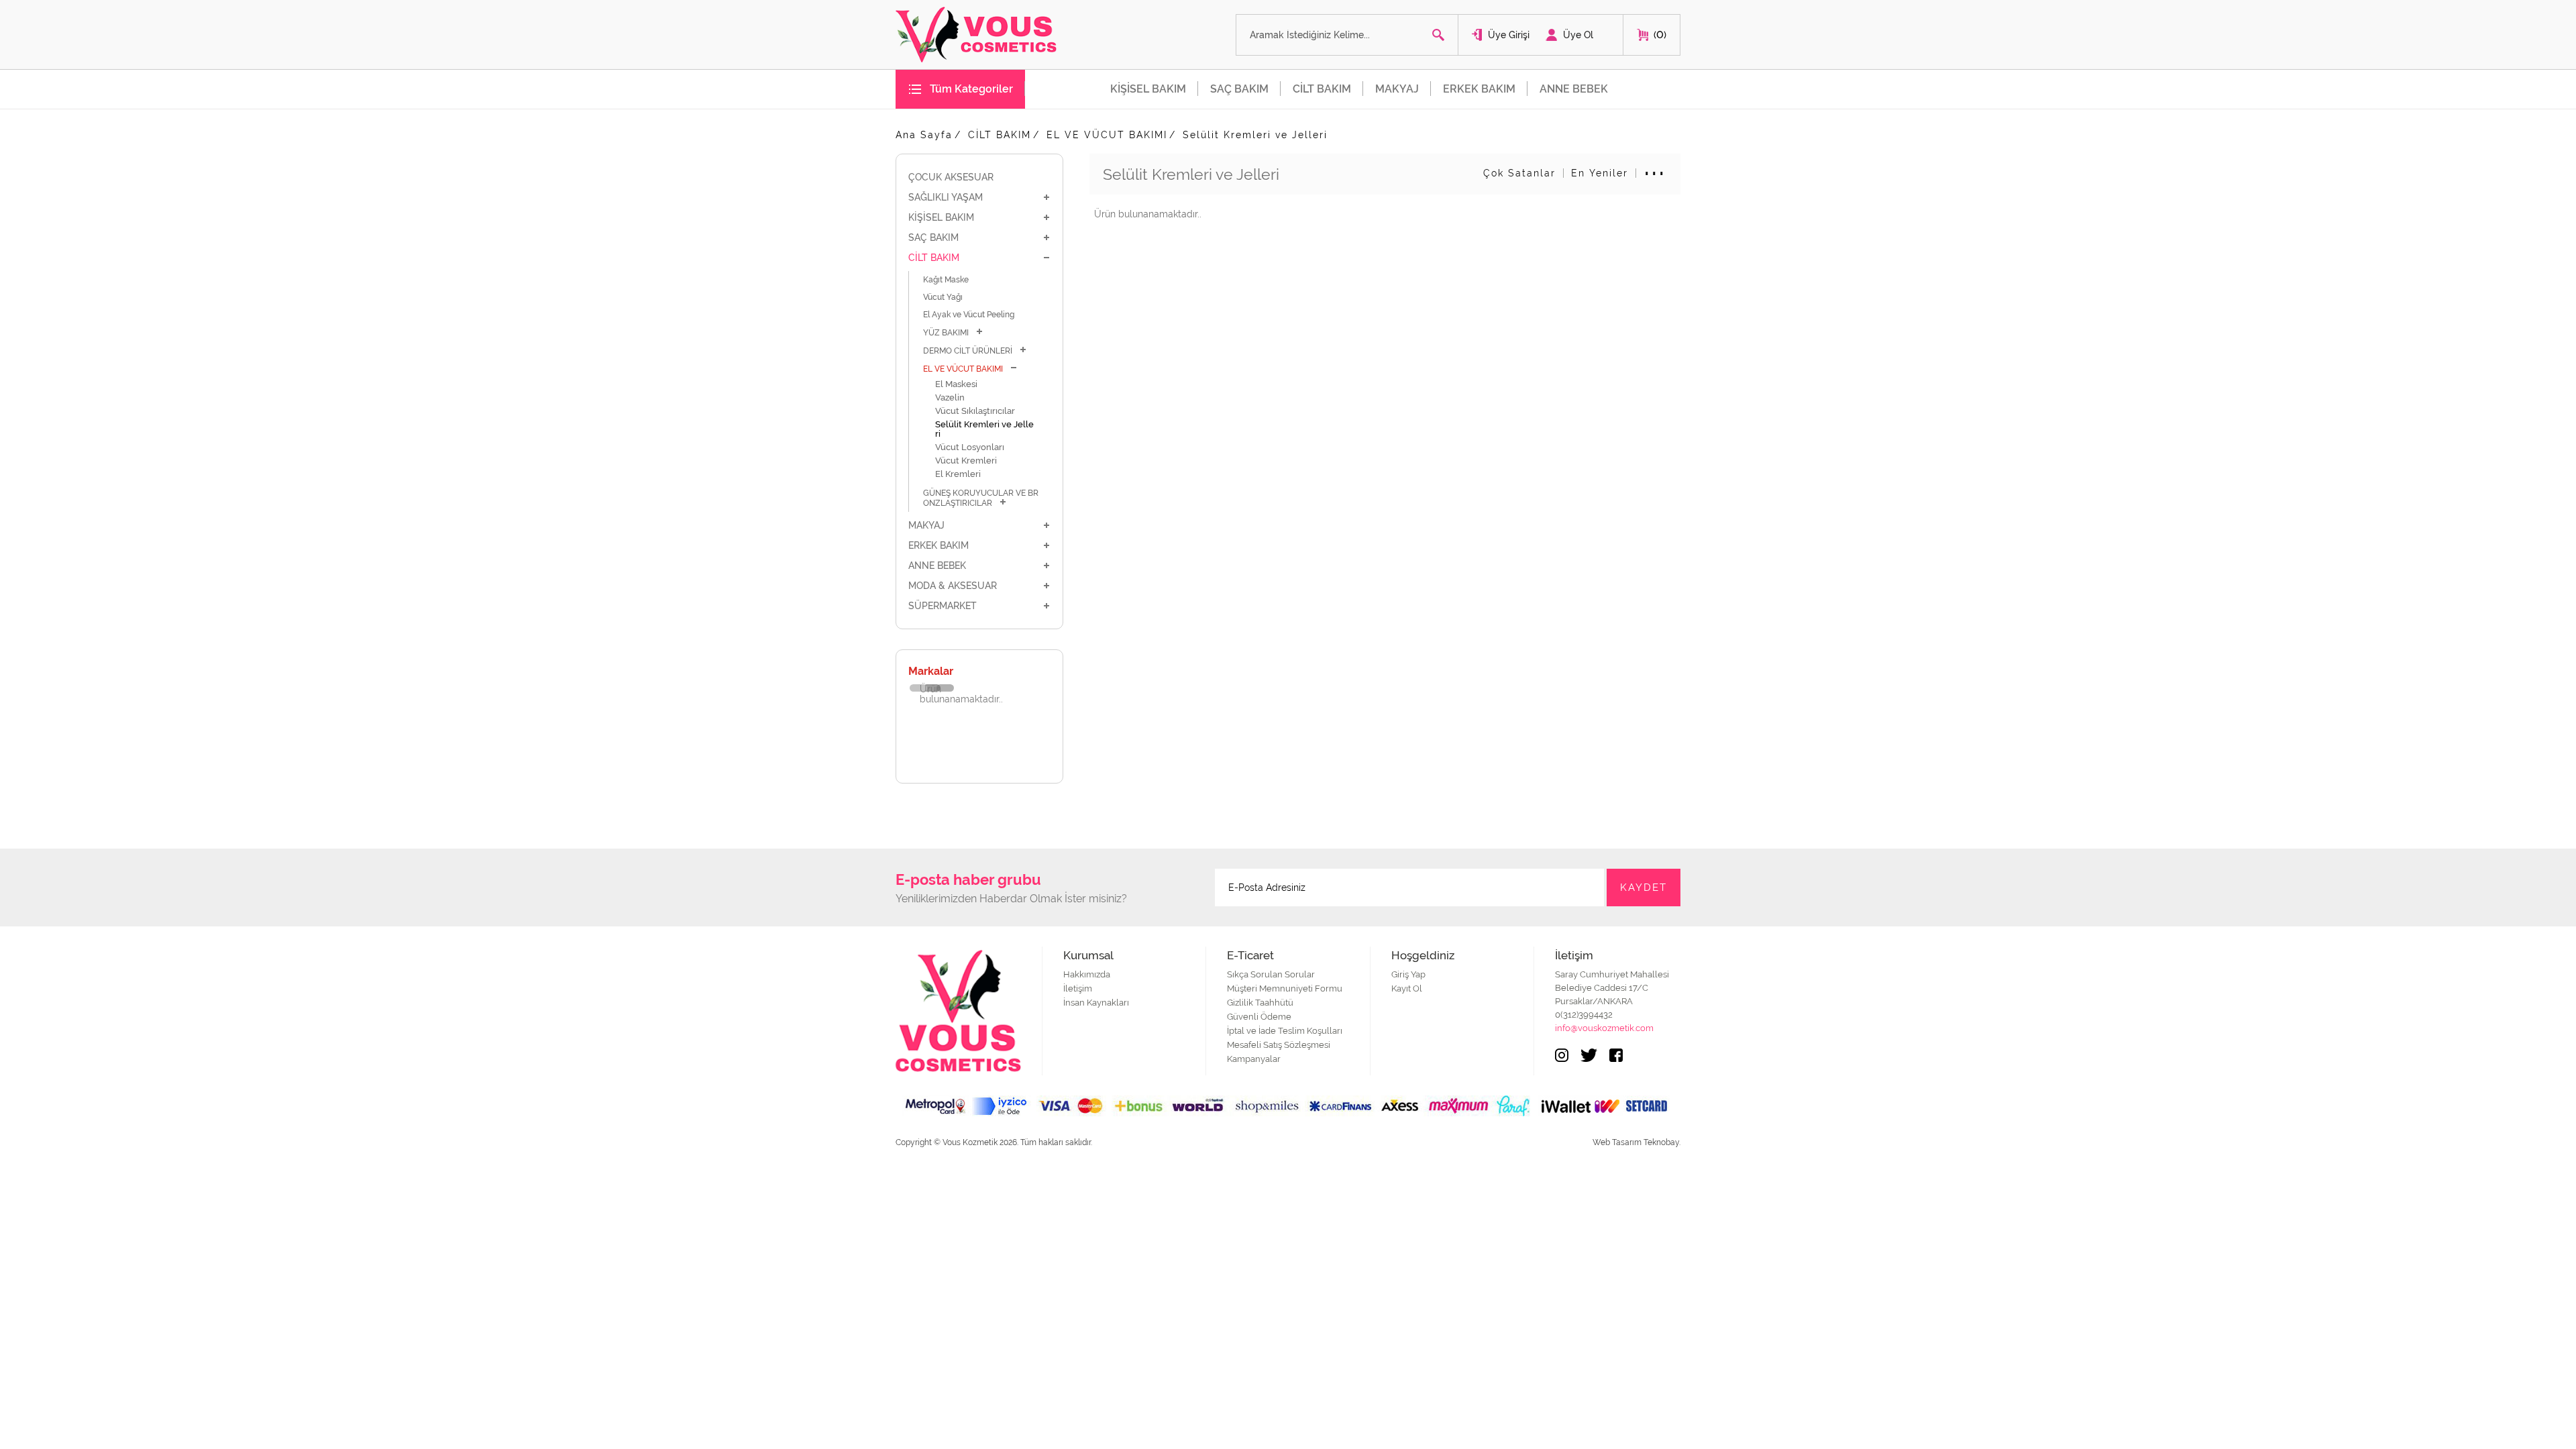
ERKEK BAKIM (1479, 89)
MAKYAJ (1397, 89)
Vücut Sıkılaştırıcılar (975, 411)
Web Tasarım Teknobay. (1636, 1142)
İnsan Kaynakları (1096, 1003)
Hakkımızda (1087, 974)
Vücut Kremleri (966, 461)
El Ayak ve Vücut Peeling (969, 315)
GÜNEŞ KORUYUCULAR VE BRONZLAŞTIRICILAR (981, 498)
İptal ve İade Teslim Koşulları (1285, 1031)
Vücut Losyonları (970, 447)
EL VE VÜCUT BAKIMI (1107, 135)
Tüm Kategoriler (971, 89)
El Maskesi (956, 384)
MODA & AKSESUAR (953, 586)
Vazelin (950, 397)
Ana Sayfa (924, 135)
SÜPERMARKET (943, 606)
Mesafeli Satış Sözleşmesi (1279, 1045)
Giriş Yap (1408, 974)
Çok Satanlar (1519, 173)
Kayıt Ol (1407, 988)
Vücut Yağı (943, 297)
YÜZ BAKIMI (946, 333)
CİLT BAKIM (1322, 89)
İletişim (1078, 988)
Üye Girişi (1509, 35)
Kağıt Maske (946, 280)
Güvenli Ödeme (1259, 1017)
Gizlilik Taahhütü (1260, 1003)
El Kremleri (958, 474)
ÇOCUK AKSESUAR (951, 177)
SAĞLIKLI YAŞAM (946, 197)
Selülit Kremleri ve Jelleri (1255, 135)
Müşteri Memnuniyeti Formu (1285, 988)
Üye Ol (1578, 35)
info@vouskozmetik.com (1604, 1028)
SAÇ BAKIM (1239, 89)
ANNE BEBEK (1574, 89)
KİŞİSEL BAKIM (1148, 89)
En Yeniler (1600, 173)
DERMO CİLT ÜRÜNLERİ (968, 351)
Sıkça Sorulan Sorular (1271, 974)
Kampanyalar (1254, 1059)
